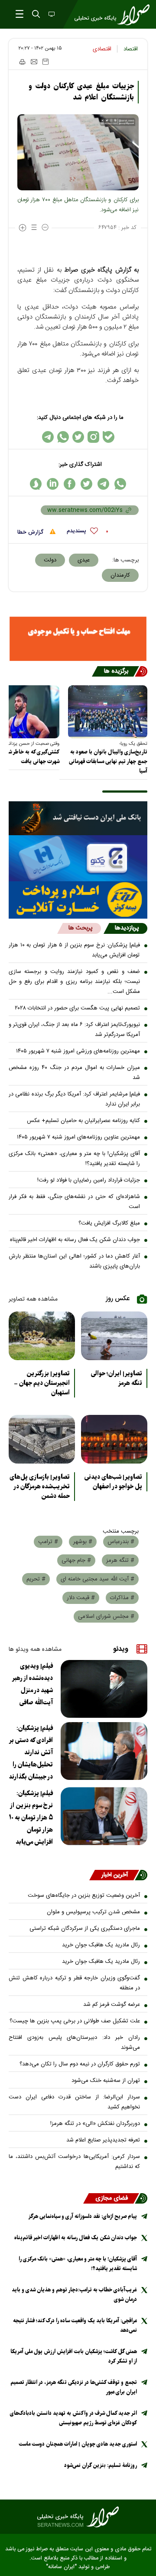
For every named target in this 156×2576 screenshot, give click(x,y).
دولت (50, 560)
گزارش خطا (31, 532)
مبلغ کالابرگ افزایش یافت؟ (109, 1223)
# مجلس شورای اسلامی (106, 1617)
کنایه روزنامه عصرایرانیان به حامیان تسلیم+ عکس (83, 1121)
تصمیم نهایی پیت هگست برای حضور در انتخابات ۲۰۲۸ (77, 1008)
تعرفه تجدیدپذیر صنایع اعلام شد (103, 2140)
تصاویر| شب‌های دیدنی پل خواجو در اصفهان (113, 1482)
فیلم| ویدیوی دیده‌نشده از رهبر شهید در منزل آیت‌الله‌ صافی (32, 1684)
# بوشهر (83, 1542)
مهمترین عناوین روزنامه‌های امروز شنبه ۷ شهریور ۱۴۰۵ (78, 1137)
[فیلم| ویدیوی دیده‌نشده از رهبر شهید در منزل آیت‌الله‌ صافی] (104, 1689)
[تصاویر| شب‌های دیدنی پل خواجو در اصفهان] (114, 1439)
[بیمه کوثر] (78, 900)
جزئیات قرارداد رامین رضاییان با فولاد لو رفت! (89, 1180)
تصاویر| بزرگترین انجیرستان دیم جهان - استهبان (42, 1383)
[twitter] (86, 484)
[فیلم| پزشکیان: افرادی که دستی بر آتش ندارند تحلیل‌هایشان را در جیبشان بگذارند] (104, 1751)
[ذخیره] (45, 62)
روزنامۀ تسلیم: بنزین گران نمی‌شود (101, 2465)
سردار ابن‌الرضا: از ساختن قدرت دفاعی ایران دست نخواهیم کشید (74, 2102)
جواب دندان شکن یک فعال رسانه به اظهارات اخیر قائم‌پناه (75, 1240)
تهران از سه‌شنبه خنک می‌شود (106, 2081)
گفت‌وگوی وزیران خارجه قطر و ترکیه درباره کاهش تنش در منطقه (74, 1983)
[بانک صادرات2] (78, 858)
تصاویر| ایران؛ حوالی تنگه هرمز (117, 1378)
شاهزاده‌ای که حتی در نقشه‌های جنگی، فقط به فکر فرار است (74, 1202)
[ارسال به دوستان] (34, 62)
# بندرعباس (121, 1542)
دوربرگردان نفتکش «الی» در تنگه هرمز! (95, 2124)
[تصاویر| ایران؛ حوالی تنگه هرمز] (114, 1336)
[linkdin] (53, 484)
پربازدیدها (127, 928)
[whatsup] (120, 484)
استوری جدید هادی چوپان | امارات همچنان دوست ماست (78, 2444)
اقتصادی (102, 49)
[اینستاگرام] (93, 437)
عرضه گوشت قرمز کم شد (112, 2005)
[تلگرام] (48, 437)
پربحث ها (80, 928)
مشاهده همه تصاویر (33, 1299)
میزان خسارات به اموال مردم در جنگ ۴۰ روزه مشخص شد (74, 1073)
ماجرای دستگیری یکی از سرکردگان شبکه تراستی (85, 1929)
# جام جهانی (76, 1560)
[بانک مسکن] (78, 639)
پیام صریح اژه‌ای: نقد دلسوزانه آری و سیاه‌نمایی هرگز (83, 2216)
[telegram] (103, 484)
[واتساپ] (63, 437)
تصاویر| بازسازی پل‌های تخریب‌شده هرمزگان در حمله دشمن (40, 1487)
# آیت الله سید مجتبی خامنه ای (97, 1579)
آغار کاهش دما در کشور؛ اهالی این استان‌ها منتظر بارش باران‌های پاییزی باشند (74, 1261)
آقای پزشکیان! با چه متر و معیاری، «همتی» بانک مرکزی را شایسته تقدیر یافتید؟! (74, 1159)
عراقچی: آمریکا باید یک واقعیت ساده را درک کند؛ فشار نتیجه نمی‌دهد (75, 2325)
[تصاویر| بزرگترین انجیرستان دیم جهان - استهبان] (42, 1336)
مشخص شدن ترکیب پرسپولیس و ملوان (93, 1912)
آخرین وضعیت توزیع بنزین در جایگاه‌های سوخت (84, 1895)
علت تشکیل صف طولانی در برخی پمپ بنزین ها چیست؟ (75, 2021)
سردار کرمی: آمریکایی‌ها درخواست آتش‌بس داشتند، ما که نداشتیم (74, 2162)
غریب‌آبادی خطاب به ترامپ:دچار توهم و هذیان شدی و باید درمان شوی (74, 2295)
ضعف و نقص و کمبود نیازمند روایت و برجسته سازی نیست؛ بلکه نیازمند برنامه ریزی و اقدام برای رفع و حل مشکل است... (74, 982)
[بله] (109, 437)
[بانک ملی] (78, 818)
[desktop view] (51, 15)
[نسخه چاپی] (22, 62)
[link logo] (78, 2517)
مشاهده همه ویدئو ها (35, 1650)
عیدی (84, 560)
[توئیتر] (78, 437)
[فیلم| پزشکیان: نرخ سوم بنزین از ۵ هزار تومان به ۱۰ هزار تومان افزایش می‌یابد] (104, 1816)
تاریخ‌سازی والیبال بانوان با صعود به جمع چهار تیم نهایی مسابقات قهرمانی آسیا (108, 762)
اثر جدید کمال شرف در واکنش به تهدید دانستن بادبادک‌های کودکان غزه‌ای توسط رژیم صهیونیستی (73, 2418)
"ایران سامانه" (61, 2567)
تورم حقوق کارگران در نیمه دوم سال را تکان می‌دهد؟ (80, 2064)
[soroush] (36, 484)
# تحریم (36, 1579)
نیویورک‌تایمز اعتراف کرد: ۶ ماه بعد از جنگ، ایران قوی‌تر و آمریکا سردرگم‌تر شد (74, 1030)
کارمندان (120, 575)
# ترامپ (48, 1542)
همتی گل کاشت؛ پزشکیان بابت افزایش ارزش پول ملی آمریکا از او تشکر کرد (74, 2356)
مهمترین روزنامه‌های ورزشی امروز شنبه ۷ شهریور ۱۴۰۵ (78, 1051)
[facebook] (70, 484)
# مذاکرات (122, 1598)
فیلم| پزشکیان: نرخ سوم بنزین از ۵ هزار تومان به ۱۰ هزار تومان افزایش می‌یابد (74, 950)
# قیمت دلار (81, 1598)
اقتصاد (131, 49)
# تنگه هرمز (120, 1560)
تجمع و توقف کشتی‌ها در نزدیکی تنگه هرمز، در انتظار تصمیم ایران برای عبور (74, 2387)
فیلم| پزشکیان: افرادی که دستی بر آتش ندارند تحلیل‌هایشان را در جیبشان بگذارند (31, 1753)
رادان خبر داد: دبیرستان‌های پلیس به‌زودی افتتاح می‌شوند (74, 2043)
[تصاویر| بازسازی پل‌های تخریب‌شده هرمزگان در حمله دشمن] (42, 1439)
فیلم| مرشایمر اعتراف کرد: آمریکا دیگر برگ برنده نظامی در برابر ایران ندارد (74, 1099)
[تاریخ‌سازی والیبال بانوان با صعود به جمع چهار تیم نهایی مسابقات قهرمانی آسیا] (108, 712)
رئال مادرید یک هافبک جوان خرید (101, 1945)
